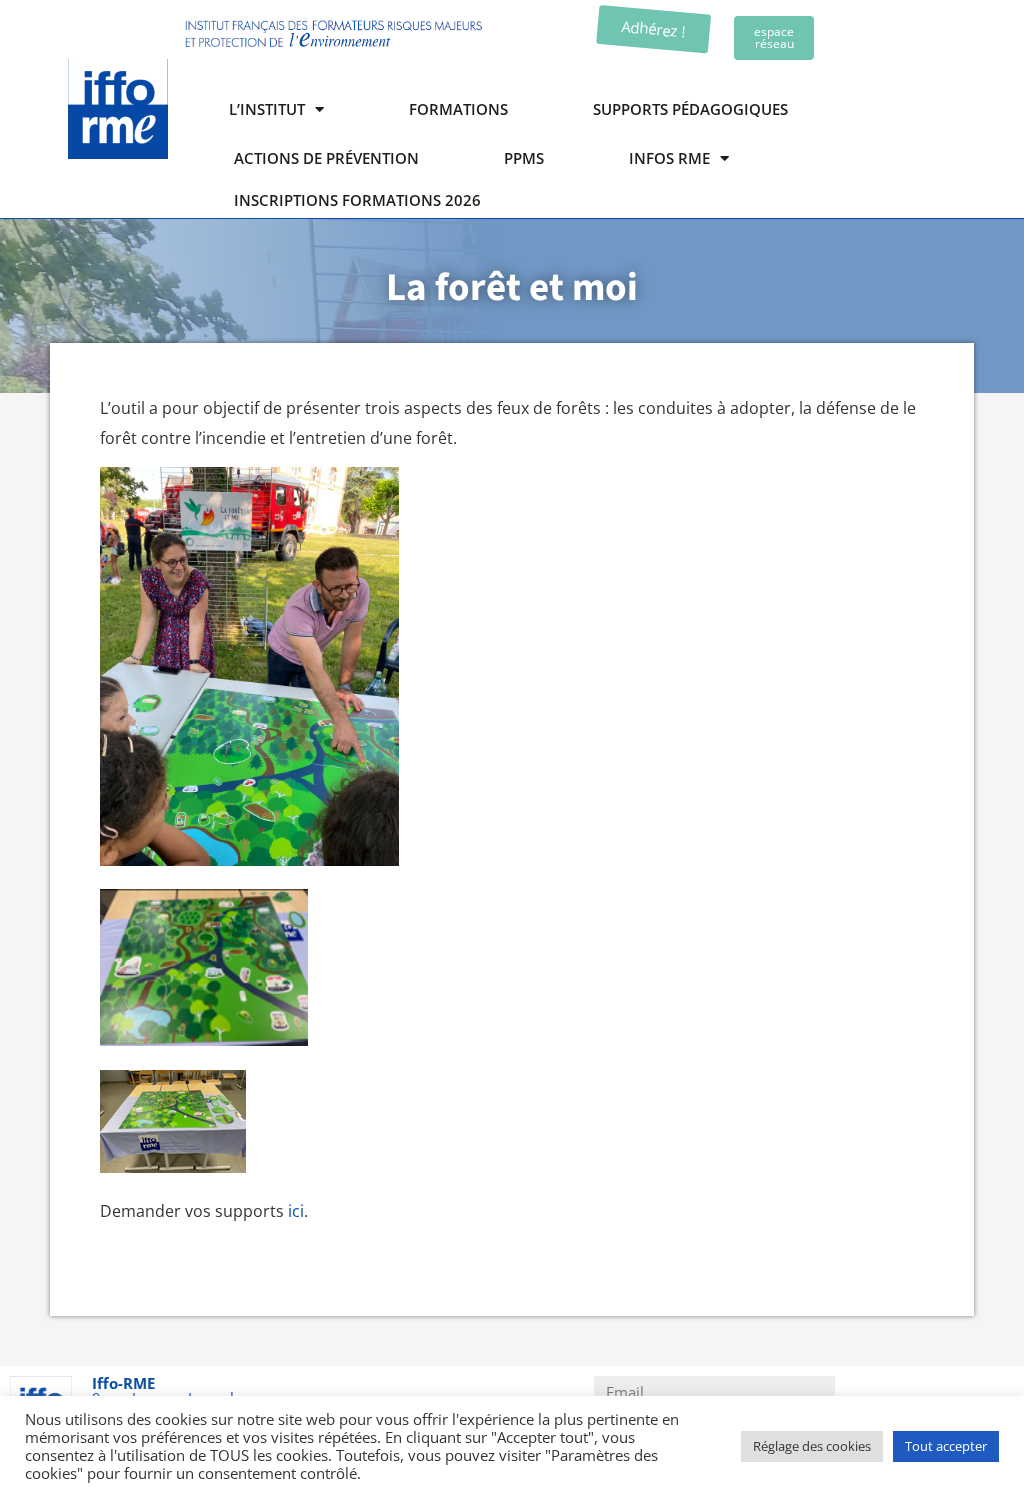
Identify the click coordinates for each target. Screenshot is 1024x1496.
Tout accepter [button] (946, 1446)
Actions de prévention (326, 158)
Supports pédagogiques (690, 109)
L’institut (267, 109)
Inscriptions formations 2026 (357, 200)
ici (296, 1211)
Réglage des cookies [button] (812, 1446)
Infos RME (669, 158)
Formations (458, 109)
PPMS (524, 158)
